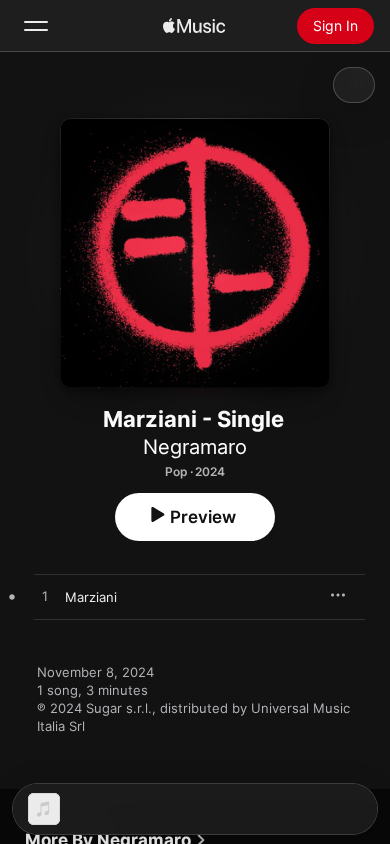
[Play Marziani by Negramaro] (45, 597)
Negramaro (195, 447)
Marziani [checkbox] (91, 597)
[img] (194, 26)
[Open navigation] (36, 26)
